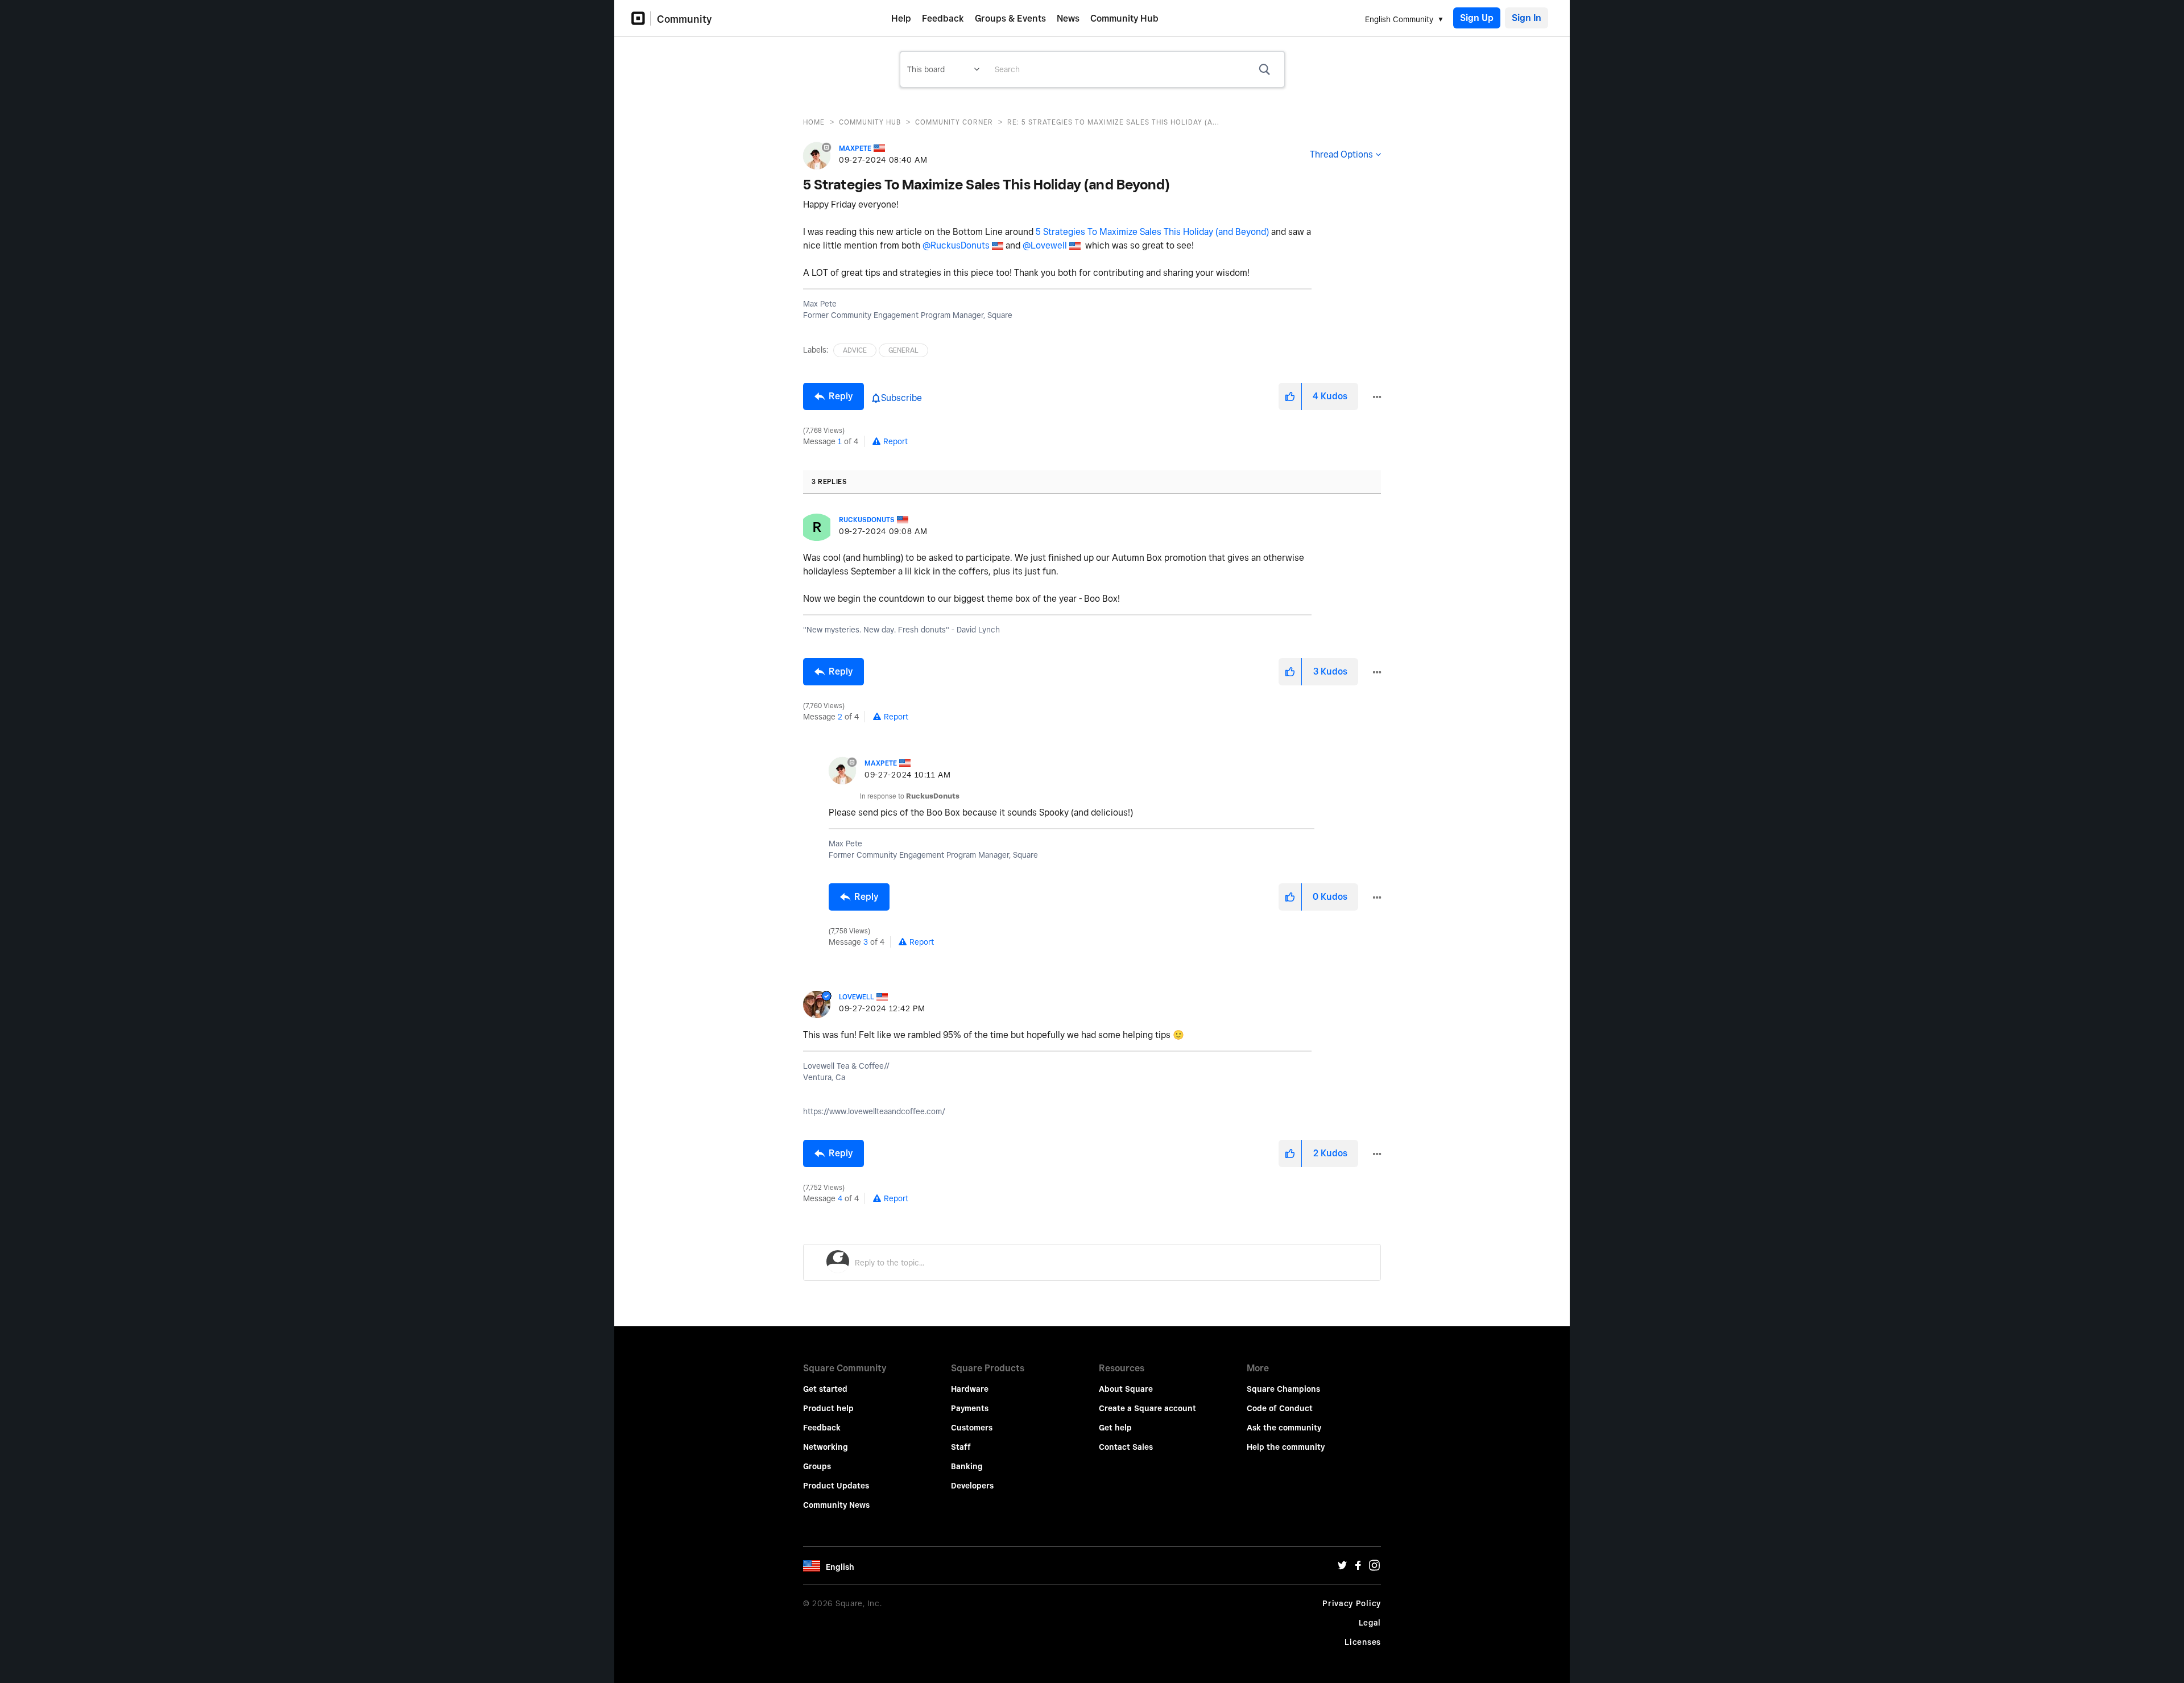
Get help (1115, 1428)
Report (895, 441)
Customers (972, 1428)
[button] (1290, 396)
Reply (841, 396)
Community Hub (1124, 18)
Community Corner (954, 122)
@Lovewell (1045, 245)
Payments (970, 1408)
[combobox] (1135, 69)
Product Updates (836, 1486)
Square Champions (1283, 1389)
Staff (961, 1447)
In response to (910, 796)
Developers (972, 1486)
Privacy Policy (1352, 1603)
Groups (817, 1466)
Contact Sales (1126, 1447)
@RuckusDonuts (956, 245)
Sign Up (1477, 18)
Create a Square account (1147, 1408)
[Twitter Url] (1342, 1568)
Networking (826, 1447)
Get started (825, 1389)
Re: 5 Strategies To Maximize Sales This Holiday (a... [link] (1113, 122)
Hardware (970, 1389)
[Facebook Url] (1358, 1568)
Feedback (943, 18)
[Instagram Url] (1374, 1568)
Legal (1370, 1623)
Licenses (1363, 1642)
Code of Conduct (1280, 1408)
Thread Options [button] (1341, 154)
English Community (1399, 19)
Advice (855, 350)
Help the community (1286, 1447)
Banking (967, 1466)
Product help (828, 1408)
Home (814, 122)
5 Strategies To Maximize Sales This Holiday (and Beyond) (1152, 232)
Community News (836, 1505)
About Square (1126, 1389)
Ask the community (1284, 1428)
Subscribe (901, 398)
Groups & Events (1010, 18)
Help (901, 18)
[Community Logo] (641, 18)
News (1068, 18)
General (903, 350)
